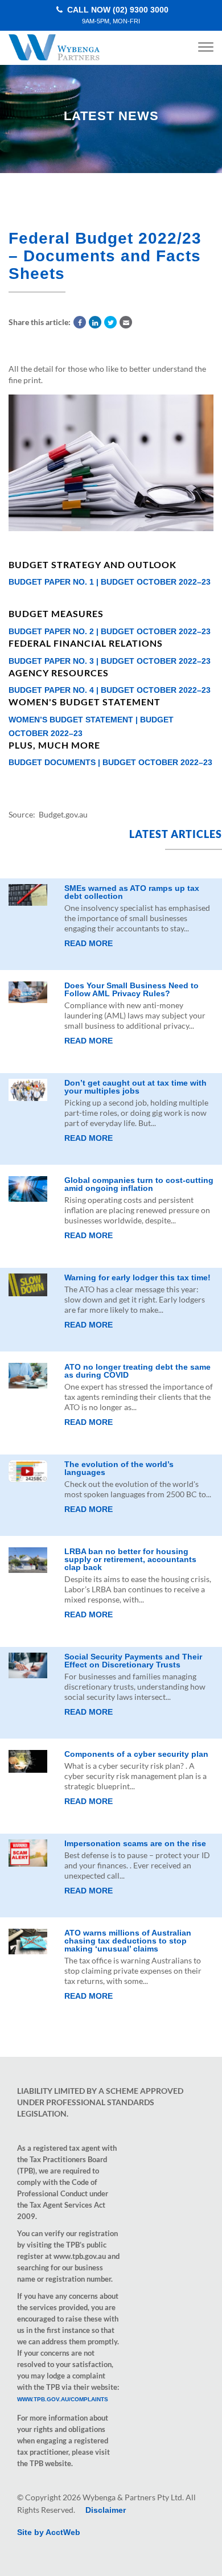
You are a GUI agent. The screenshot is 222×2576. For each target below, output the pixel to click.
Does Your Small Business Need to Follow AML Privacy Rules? (131, 989)
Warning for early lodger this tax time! (137, 1277)
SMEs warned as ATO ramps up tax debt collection (132, 892)
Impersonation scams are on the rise (135, 1843)
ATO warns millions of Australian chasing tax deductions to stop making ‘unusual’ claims (128, 1941)
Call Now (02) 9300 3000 (117, 15)
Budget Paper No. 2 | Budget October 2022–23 (110, 631)
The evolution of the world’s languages (119, 1468)
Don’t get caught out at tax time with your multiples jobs (135, 1087)
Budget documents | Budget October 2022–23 (110, 762)
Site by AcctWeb (49, 2532)
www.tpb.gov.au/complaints (63, 2399)
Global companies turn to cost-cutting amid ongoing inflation (139, 1184)
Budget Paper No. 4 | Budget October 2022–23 (110, 690)
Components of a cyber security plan (136, 1754)
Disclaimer (106, 2510)
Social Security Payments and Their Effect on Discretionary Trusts (133, 1661)
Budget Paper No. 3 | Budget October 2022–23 (110, 661)
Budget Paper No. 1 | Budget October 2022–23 (110, 582)
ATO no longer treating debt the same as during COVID (137, 1371)
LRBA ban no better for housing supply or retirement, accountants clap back (130, 1559)
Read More (89, 943)
